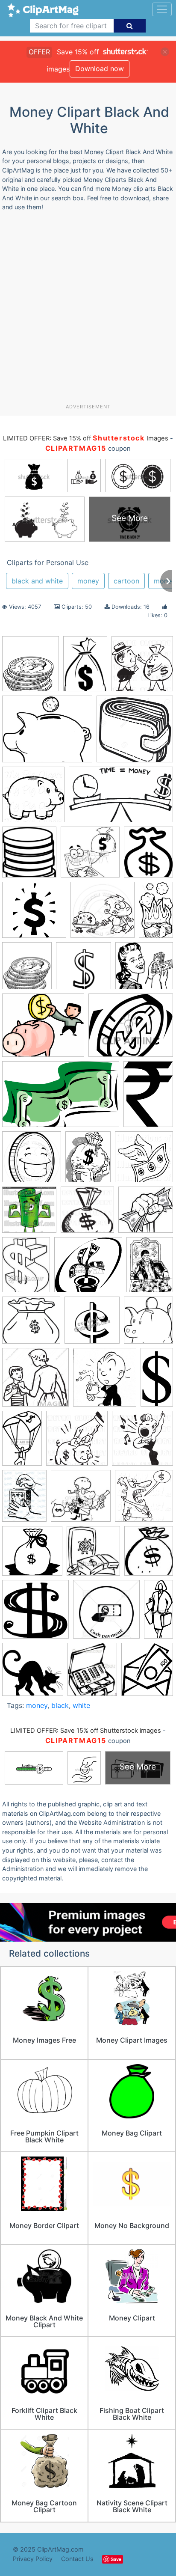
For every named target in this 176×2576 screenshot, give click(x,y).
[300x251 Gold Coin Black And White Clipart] (131, 1029)
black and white (37, 581)
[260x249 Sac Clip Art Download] (32, 1555)
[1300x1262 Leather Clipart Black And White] (135, 733)
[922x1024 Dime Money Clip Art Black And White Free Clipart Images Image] (27, 970)
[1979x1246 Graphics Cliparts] (61, 1098)
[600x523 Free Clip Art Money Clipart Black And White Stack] (43, 1029)
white (81, 1705)
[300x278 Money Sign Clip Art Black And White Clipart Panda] (88, 1269)
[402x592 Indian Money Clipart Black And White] (148, 1098)
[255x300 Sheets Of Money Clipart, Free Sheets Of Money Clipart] (149, 1555)
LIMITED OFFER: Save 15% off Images (85, 438)
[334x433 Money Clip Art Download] (88, 1161)
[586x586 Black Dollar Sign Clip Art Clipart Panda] (34, 914)
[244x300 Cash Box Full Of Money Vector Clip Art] (92, 1673)
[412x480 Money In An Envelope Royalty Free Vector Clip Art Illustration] (147, 1673)
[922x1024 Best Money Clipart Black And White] (31, 668)
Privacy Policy (33, 2559)
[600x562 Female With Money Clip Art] (144, 969)
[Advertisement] (88, 311)
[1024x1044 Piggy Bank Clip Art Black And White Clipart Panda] (33, 799)
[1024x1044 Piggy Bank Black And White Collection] (77, 1442)
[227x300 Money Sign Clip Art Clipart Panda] (26, 1269)
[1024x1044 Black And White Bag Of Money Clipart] (142, 668)
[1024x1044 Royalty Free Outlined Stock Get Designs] (144, 1500)
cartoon (126, 581)
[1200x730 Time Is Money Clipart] (121, 799)
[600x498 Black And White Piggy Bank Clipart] (47, 733)
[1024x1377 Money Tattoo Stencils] (150, 1268)
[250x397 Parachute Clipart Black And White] (22, 1442)
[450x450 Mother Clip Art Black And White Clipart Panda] (35, 1381)
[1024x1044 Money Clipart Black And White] (87, 1214)
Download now (100, 68)
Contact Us (77, 2559)
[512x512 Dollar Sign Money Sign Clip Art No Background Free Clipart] (84, 970)
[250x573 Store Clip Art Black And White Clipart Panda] (158, 1613)
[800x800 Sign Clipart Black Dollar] (35, 1613)
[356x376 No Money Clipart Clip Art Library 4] (105, 1381)
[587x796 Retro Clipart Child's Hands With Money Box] (24, 1500)
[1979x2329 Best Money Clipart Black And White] (148, 855)
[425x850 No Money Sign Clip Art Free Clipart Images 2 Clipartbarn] (157, 1380)
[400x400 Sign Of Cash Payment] (106, 1613)
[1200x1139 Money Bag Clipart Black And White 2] (31, 1324)
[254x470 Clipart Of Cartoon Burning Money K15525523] (156, 913)
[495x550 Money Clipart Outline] (148, 1324)
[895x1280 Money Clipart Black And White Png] (85, 667)
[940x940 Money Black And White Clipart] (32, 1161)
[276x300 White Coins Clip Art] (29, 856)
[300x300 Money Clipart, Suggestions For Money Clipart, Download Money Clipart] (92, 1324)
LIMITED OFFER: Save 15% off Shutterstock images (86, 1731)
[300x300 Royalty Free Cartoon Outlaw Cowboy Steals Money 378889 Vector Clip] (81, 1500)
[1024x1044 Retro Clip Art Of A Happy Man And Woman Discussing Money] (142, 1442)
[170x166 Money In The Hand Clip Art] (146, 1213)
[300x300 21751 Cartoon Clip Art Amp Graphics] (90, 856)
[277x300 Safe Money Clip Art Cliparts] (93, 1555)
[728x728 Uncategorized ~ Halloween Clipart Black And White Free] (33, 1673)
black (60, 1705)
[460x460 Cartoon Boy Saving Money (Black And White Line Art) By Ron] (103, 914)
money (88, 581)
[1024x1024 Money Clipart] (144, 1160)
